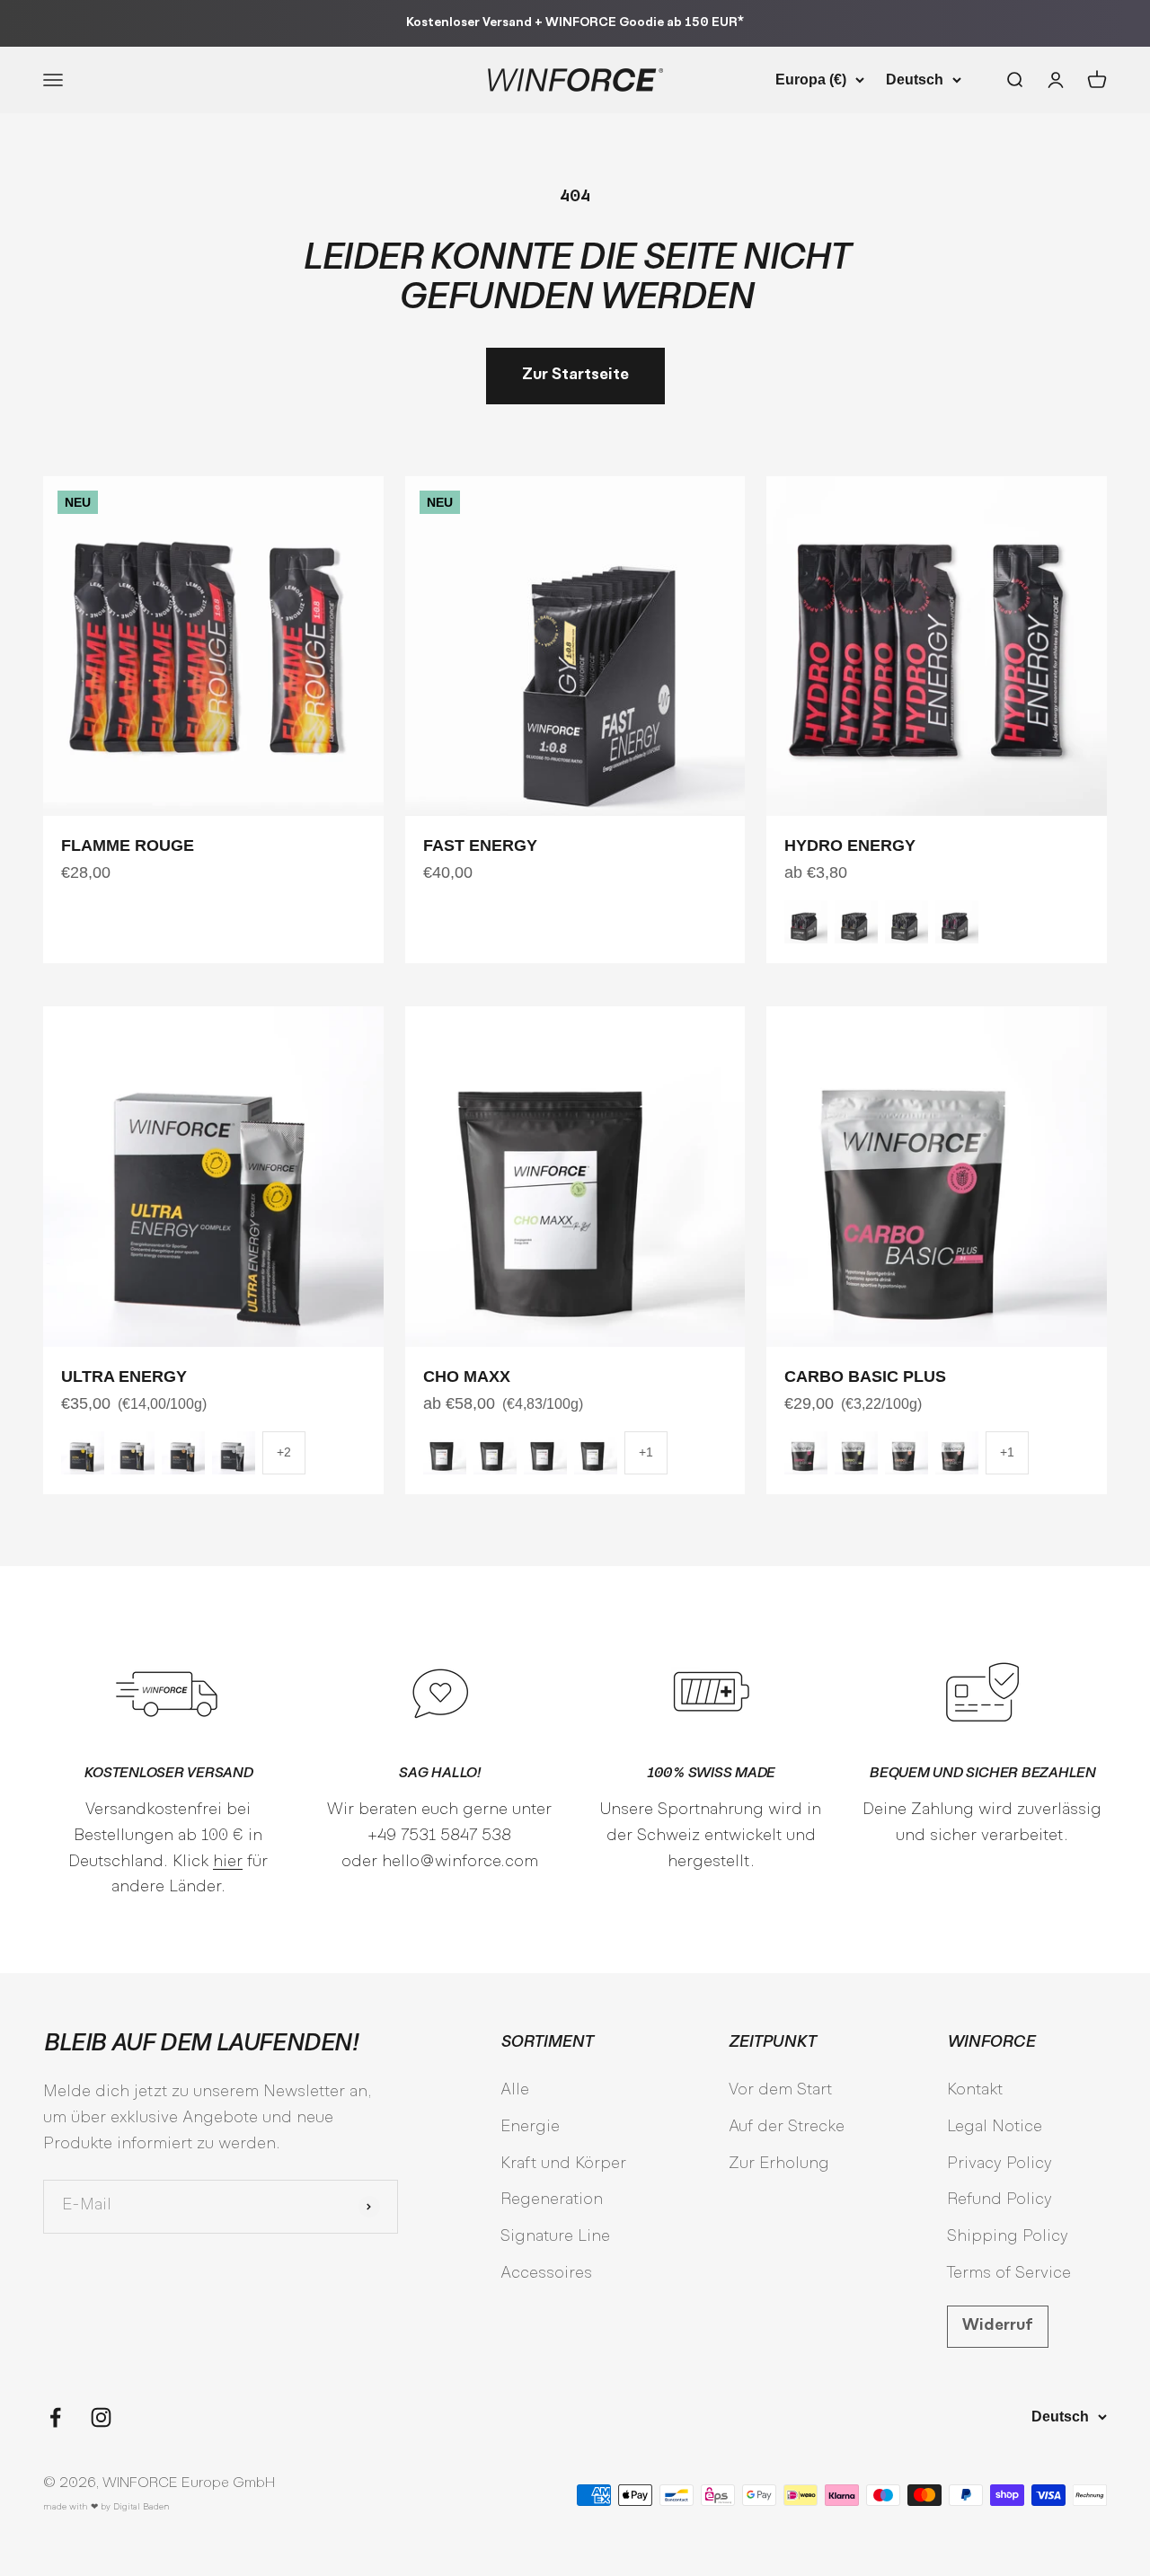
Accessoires (546, 2274)
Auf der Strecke (787, 2127)
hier (228, 1862)
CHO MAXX (467, 1377)
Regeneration (552, 2200)
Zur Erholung (779, 2164)
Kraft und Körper (563, 2164)
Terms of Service (1009, 2274)
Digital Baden (142, 2507)
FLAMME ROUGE (128, 845)
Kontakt (975, 2090)
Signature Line (555, 2237)
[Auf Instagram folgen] (101, 2417)
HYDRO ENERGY (850, 845)
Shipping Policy (1008, 2237)
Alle (515, 2090)
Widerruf (998, 2326)
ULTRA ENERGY (124, 1377)
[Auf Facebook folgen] (55, 2417)
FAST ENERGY (480, 845)
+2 (284, 1452)
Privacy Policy (1000, 2164)
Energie (530, 2127)
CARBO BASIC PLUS (865, 1377)
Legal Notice (995, 2127)
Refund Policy (1000, 2200)
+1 (646, 1452)
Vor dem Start (780, 2090)
